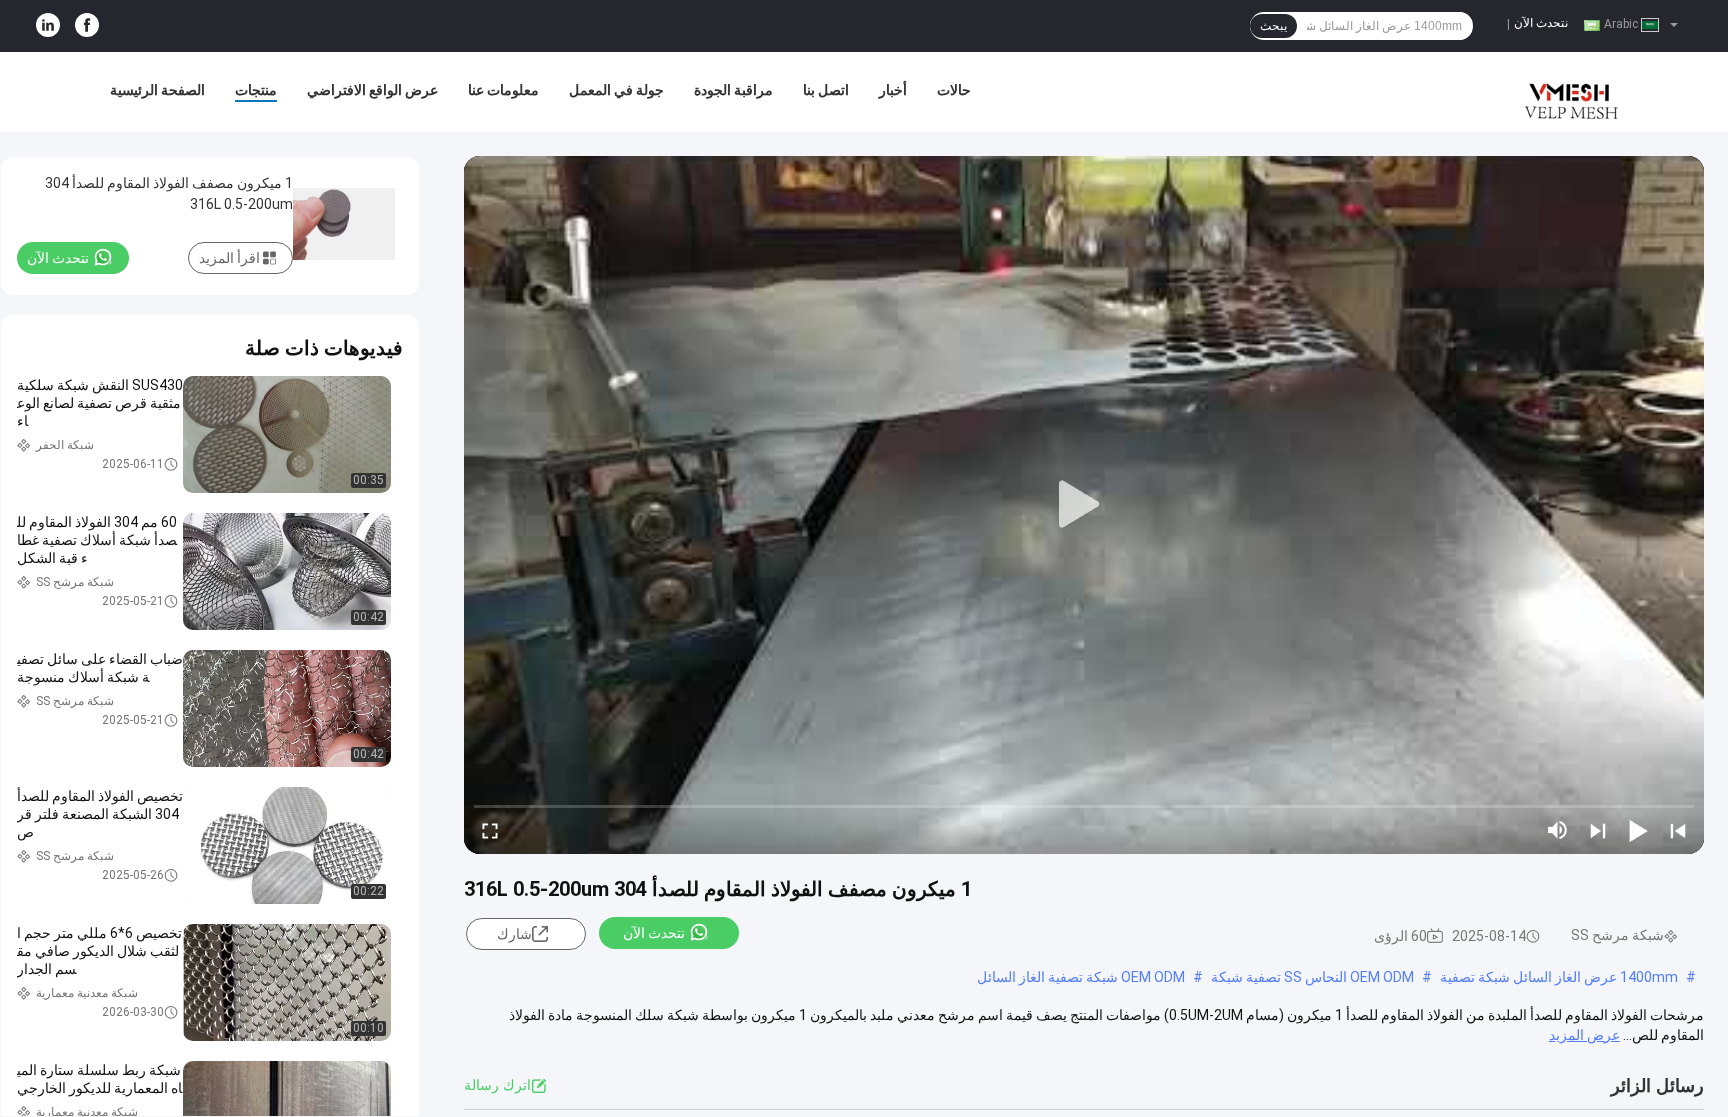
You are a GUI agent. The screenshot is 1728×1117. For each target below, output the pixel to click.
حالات (954, 90)
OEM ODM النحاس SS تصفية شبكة (1312, 977)
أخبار (893, 90)
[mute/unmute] (1558, 830)
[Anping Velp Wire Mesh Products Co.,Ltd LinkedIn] (48, 26)
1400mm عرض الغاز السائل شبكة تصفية (1559, 977)
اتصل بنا (826, 90)
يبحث (1273, 26)
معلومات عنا (503, 90)
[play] (1084, 505)
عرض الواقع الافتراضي (372, 90)
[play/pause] (1638, 830)
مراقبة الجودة (733, 90)
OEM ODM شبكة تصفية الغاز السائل (1081, 977)
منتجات (256, 90)
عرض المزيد (1584, 1035)
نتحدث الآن (1541, 23)
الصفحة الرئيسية (157, 90)
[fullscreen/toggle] (490, 830)
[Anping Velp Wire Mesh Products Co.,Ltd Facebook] (87, 26)
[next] (1598, 830)
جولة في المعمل (616, 90)
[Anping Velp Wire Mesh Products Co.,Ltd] (1568, 92)
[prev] (1678, 830)
